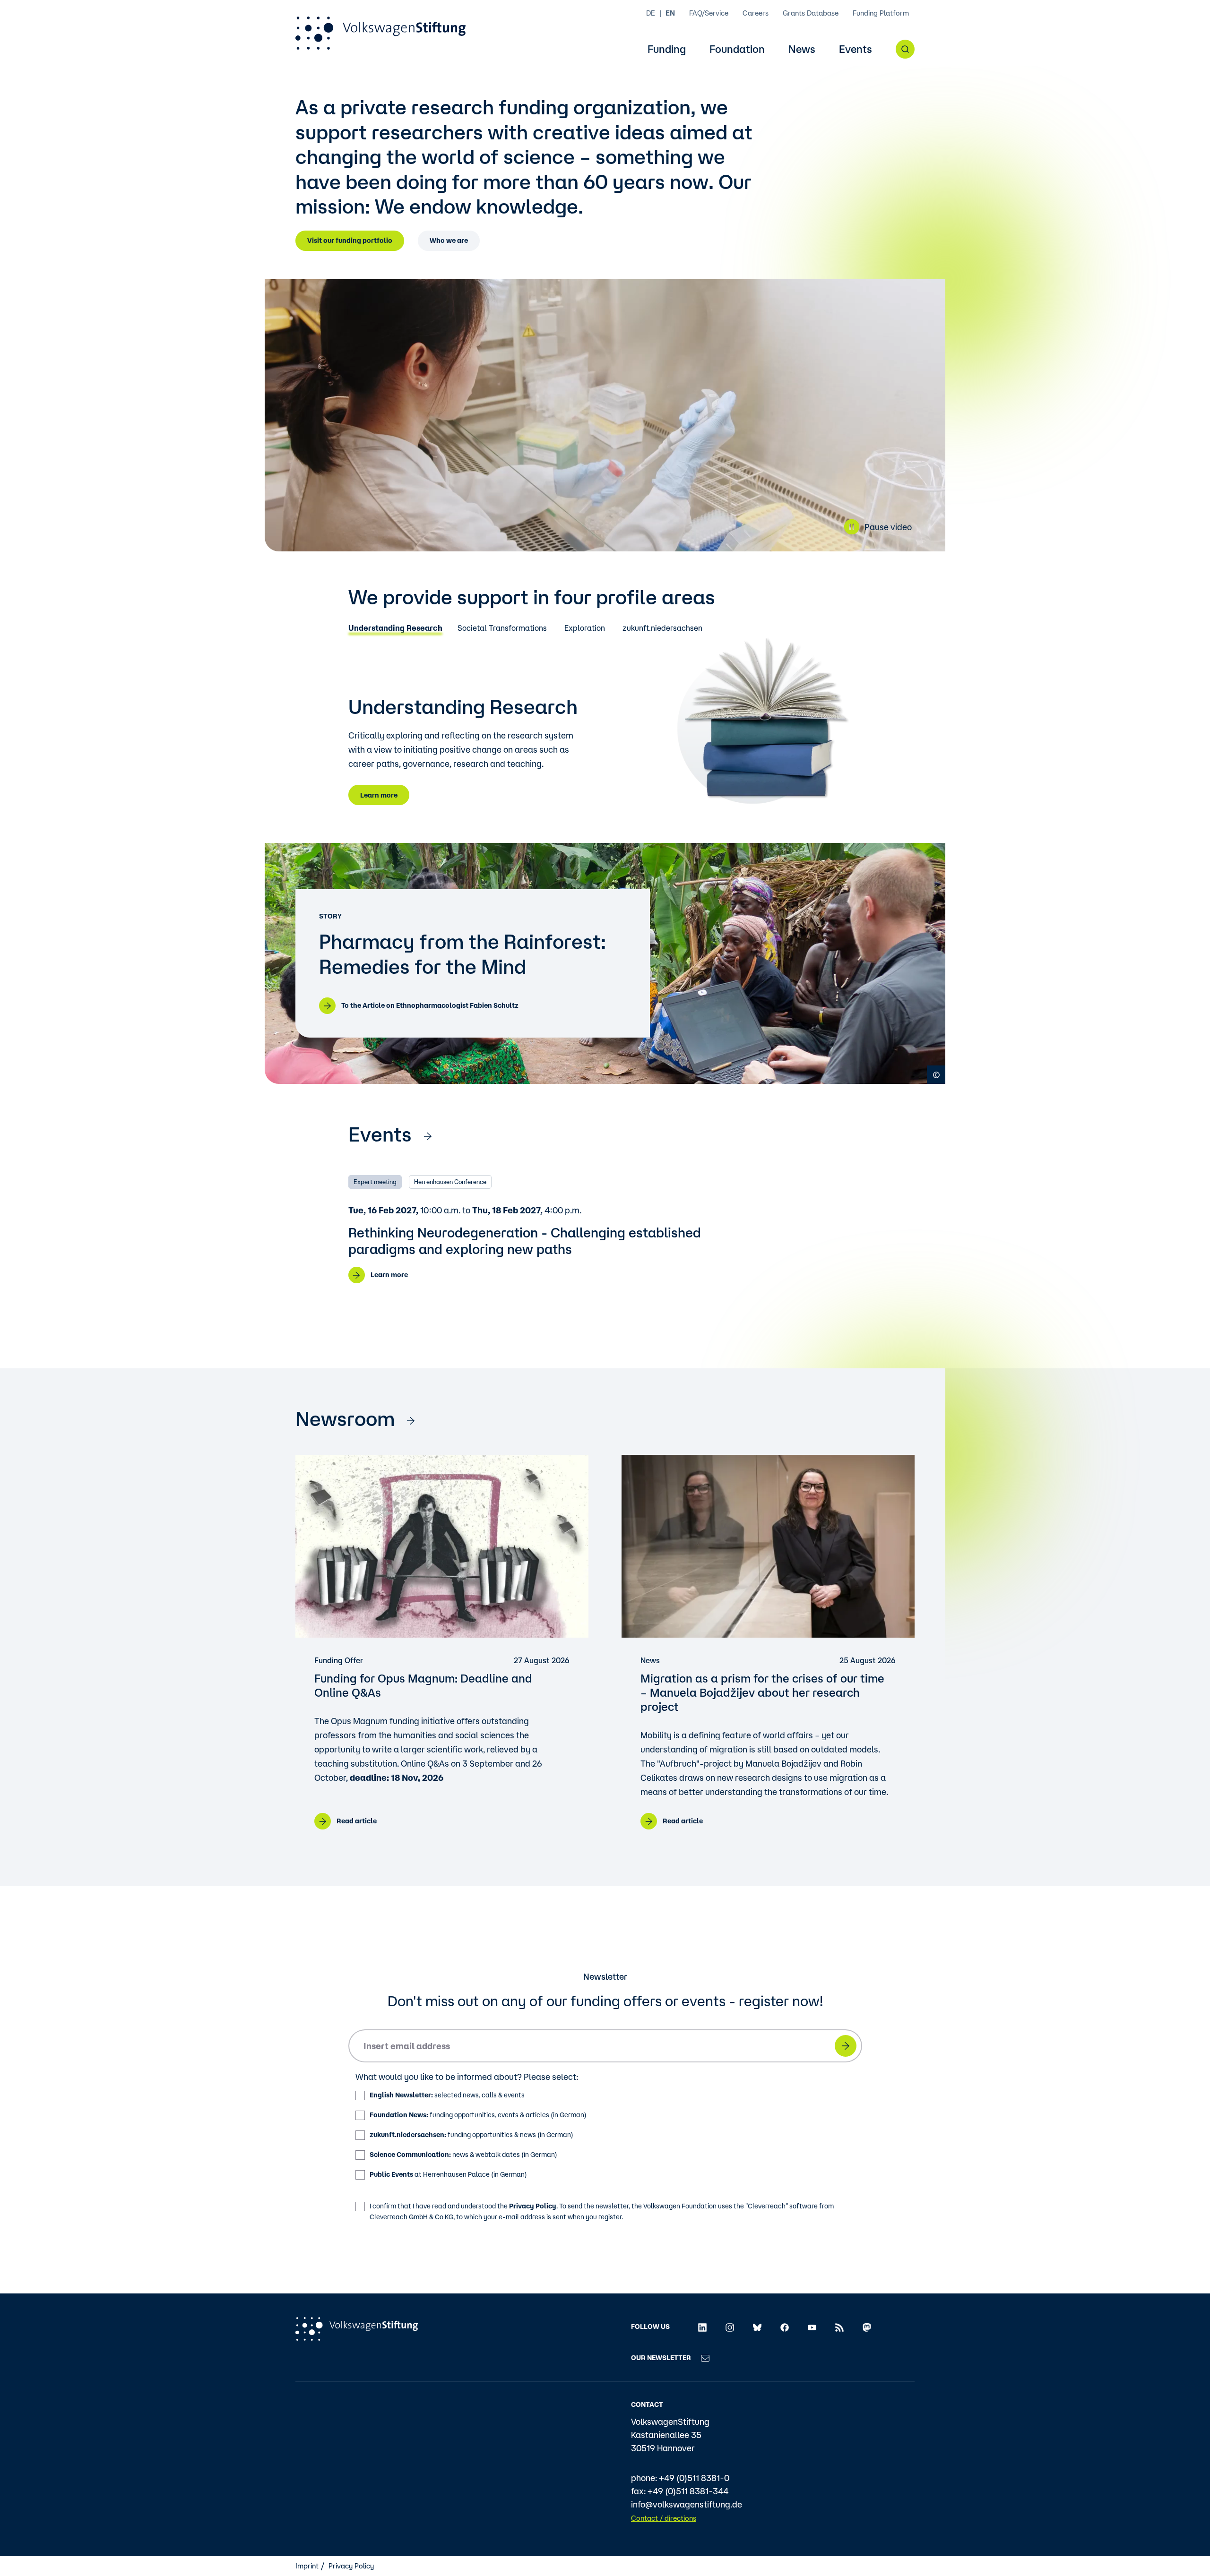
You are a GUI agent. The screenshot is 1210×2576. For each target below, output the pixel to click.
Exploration (585, 628)
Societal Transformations (502, 628)
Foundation (737, 49)
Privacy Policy (533, 2206)
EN (670, 13)
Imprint (307, 2566)
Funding (667, 49)
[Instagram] (730, 2327)
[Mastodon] (867, 2327)
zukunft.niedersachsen (662, 628)
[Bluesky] (757, 2327)
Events (856, 49)
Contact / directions (664, 2518)
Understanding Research (395, 628)
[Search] (905, 49)
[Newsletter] (705, 2358)
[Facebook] (785, 2327)
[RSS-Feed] (839, 2327)
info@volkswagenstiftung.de (687, 2504)
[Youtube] (812, 2327)
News (802, 49)
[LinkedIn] (702, 2327)
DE (651, 13)
